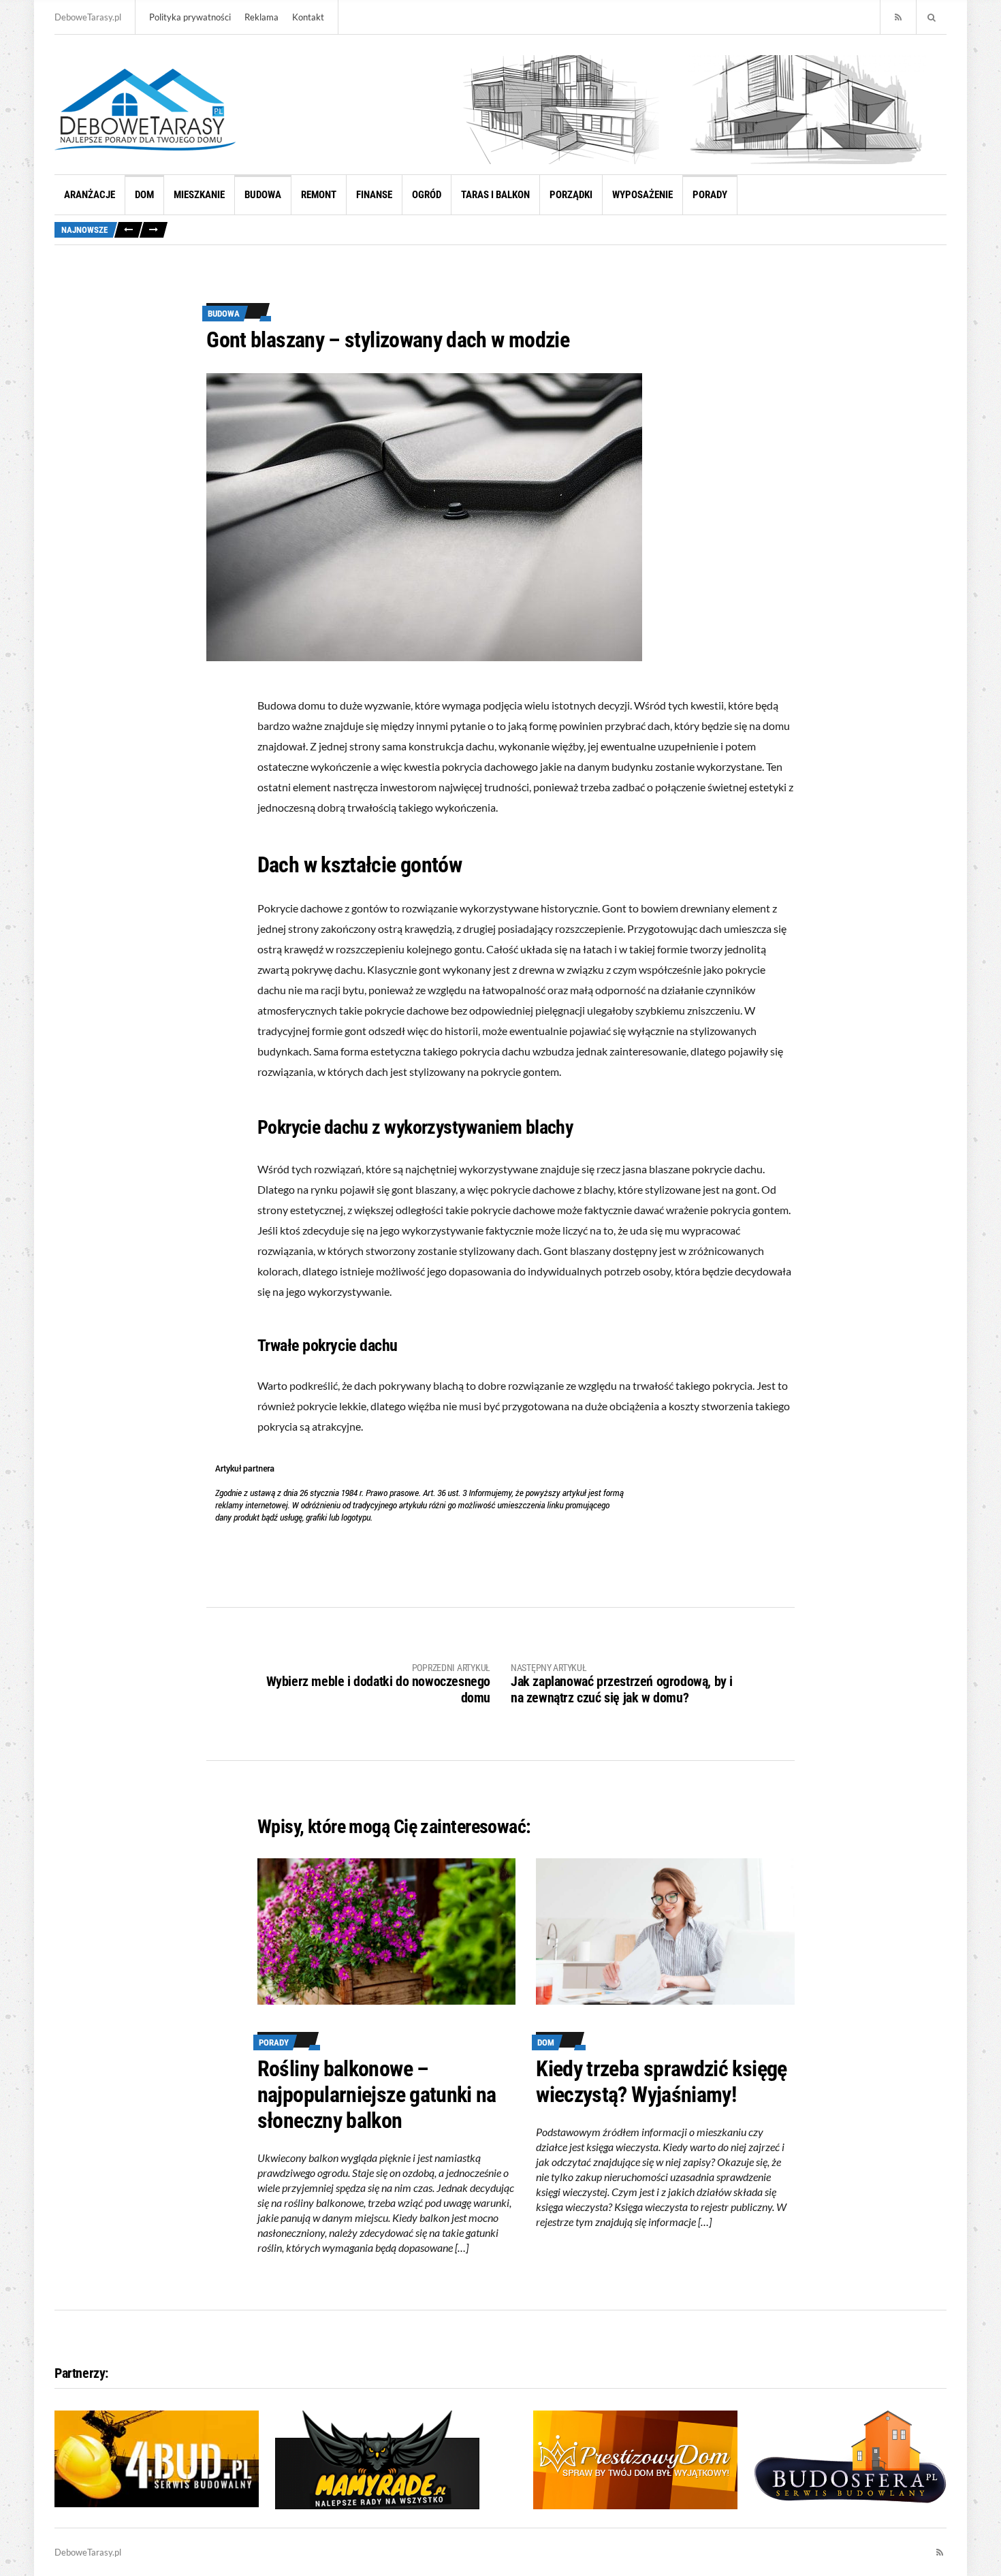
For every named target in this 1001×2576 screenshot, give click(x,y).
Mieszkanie (199, 195)
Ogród (427, 195)
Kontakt (308, 17)
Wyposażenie (642, 195)
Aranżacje (90, 195)
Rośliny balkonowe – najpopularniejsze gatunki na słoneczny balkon (377, 2095)
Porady (710, 195)
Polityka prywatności (190, 17)
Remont (319, 195)
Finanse (374, 195)
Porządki (571, 195)
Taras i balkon (495, 195)
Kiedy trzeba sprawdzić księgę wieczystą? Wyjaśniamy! (661, 2082)
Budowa (263, 195)
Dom (144, 195)
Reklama (261, 17)
